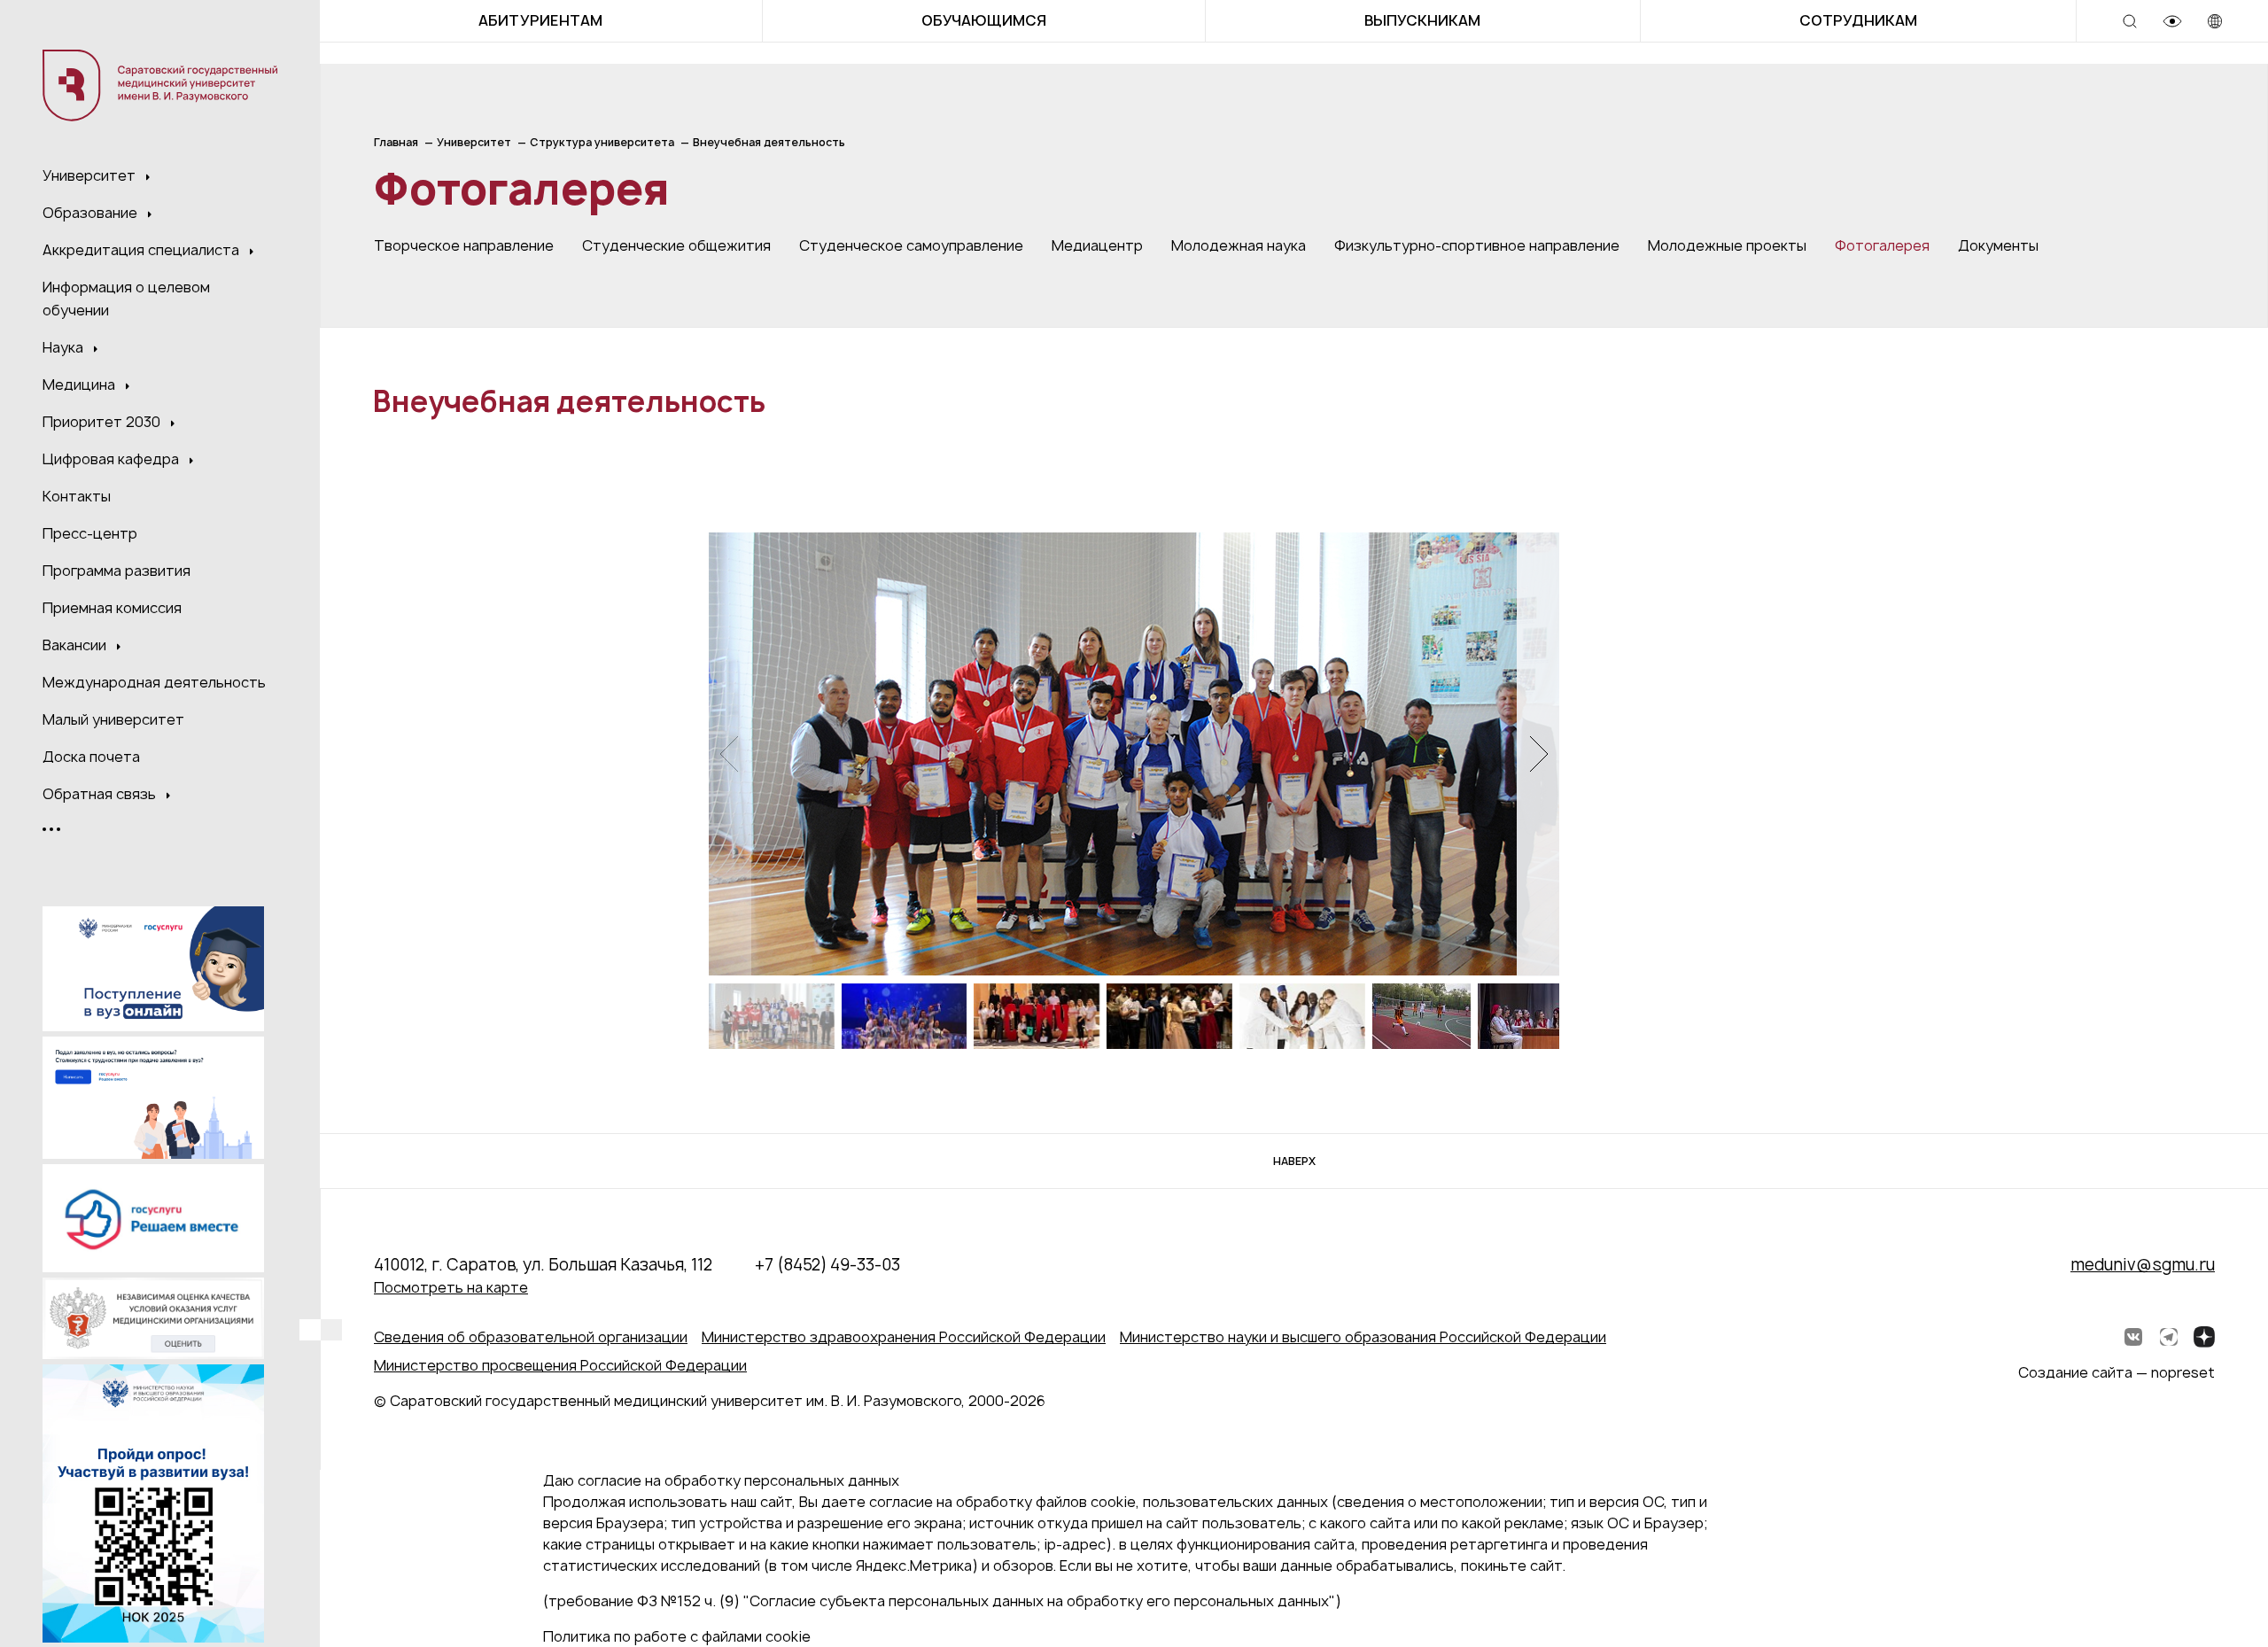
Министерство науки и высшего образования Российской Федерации (1363, 1337)
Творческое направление (464, 245)
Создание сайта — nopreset (2117, 1372)
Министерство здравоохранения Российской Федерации (904, 1337)
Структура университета (602, 142)
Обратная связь (101, 794)
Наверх (1294, 1161)
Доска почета (91, 757)
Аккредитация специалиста (143, 250)
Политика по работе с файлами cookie (677, 1636)
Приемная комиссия (112, 608)
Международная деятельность (154, 682)
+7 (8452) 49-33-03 (827, 1265)
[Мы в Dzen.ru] (2204, 1337)
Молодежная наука (1239, 245)
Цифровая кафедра (113, 459)
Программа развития (117, 571)
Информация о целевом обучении (126, 299)
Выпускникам (1422, 20)
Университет (91, 175)
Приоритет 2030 (103, 422)
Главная (396, 142)
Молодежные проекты (1727, 245)
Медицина (81, 385)
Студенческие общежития (676, 245)
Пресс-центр (90, 533)
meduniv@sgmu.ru (2143, 1265)
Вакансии (76, 645)
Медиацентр (1097, 245)
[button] (1538, 754)
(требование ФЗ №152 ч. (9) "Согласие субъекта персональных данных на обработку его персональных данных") (942, 1601)
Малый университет (113, 719)
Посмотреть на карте (451, 1287)
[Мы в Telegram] (2169, 1337)
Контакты (77, 496)
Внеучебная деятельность (769, 142)
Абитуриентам (540, 20)
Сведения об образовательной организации (531, 1337)
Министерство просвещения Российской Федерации (560, 1365)
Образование (92, 213)
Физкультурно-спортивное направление (1477, 245)
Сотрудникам (1858, 20)
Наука (65, 347)
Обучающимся (984, 20)
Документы (1998, 245)
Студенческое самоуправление (911, 245)
